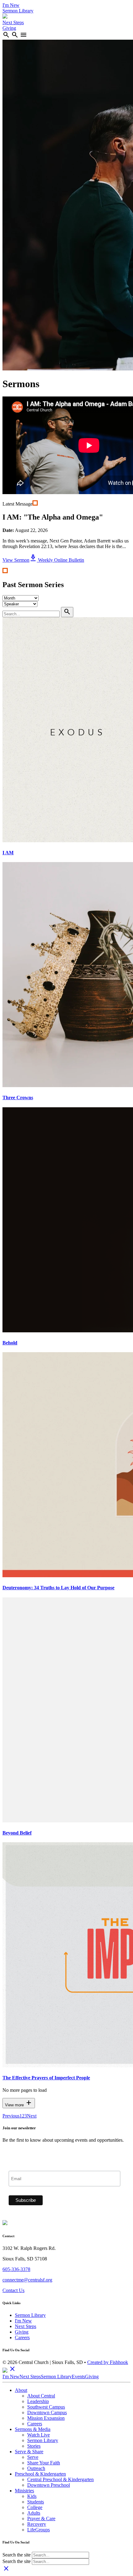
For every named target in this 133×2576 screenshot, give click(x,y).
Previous (11, 2116)
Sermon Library (18, 11)
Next (32, 2116)
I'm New (11, 5)
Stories (34, 2446)
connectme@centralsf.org (27, 2280)
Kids (32, 2496)
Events (78, 2377)
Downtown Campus (47, 2412)
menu (24, 35)
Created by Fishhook (108, 2362)
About (21, 2390)
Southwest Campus (46, 2407)
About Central (41, 2396)
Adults (34, 2513)
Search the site (17, 2555)
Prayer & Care (41, 2518)
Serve (33, 2457)
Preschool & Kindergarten (40, 2474)
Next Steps (13, 22)
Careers (22, 2337)
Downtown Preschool (49, 2485)
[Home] (5, 17)
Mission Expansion (46, 2418)
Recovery (37, 2524)
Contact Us (13, 2290)
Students (36, 2502)
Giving (9, 28)
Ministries (24, 2491)
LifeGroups (39, 2530)
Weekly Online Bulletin (57, 560)
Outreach (36, 2468)
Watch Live (39, 2435)
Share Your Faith (44, 2463)
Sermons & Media (33, 2429)
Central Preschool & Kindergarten (60, 2479)
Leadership (38, 2401)
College (35, 2507)
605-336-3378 (16, 2269)
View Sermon (16, 560)
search (6, 35)
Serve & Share (29, 2452)
